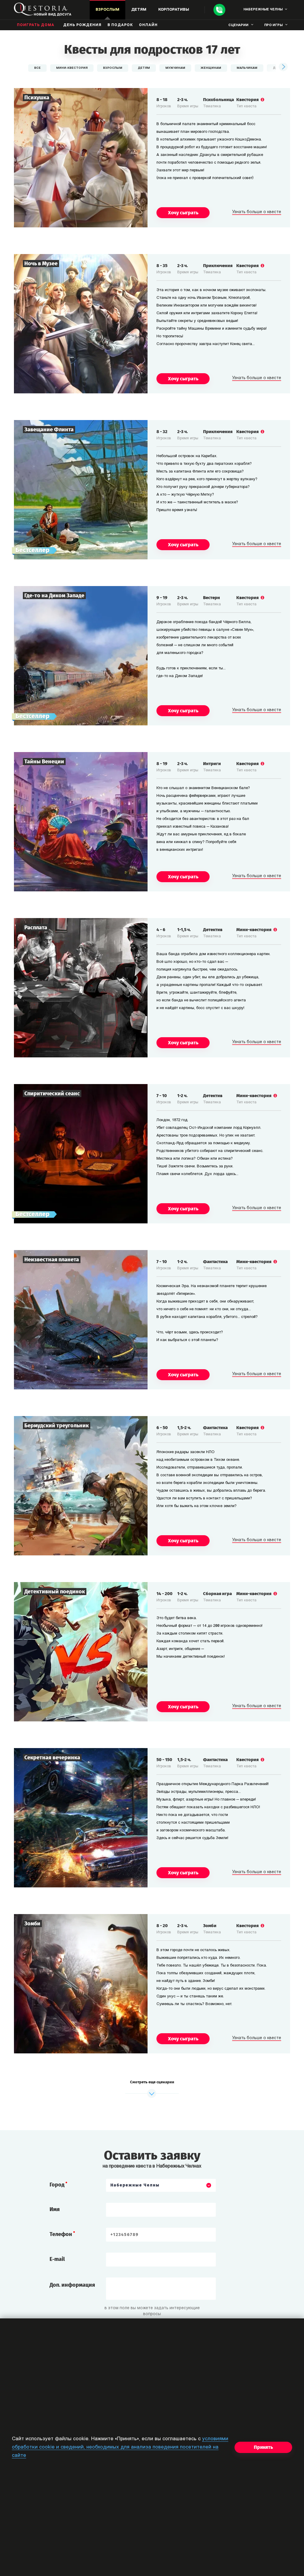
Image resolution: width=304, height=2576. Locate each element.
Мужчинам (175, 68)
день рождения (82, 25)
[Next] (283, 67)
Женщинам (211, 68)
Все (37, 68)
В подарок (120, 25)
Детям (144, 68)
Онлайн (148, 25)
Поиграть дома (36, 25)
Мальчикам (247, 68)
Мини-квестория (72, 68)
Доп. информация (72, 2285)
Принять (263, 2447)
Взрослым (113, 68)
